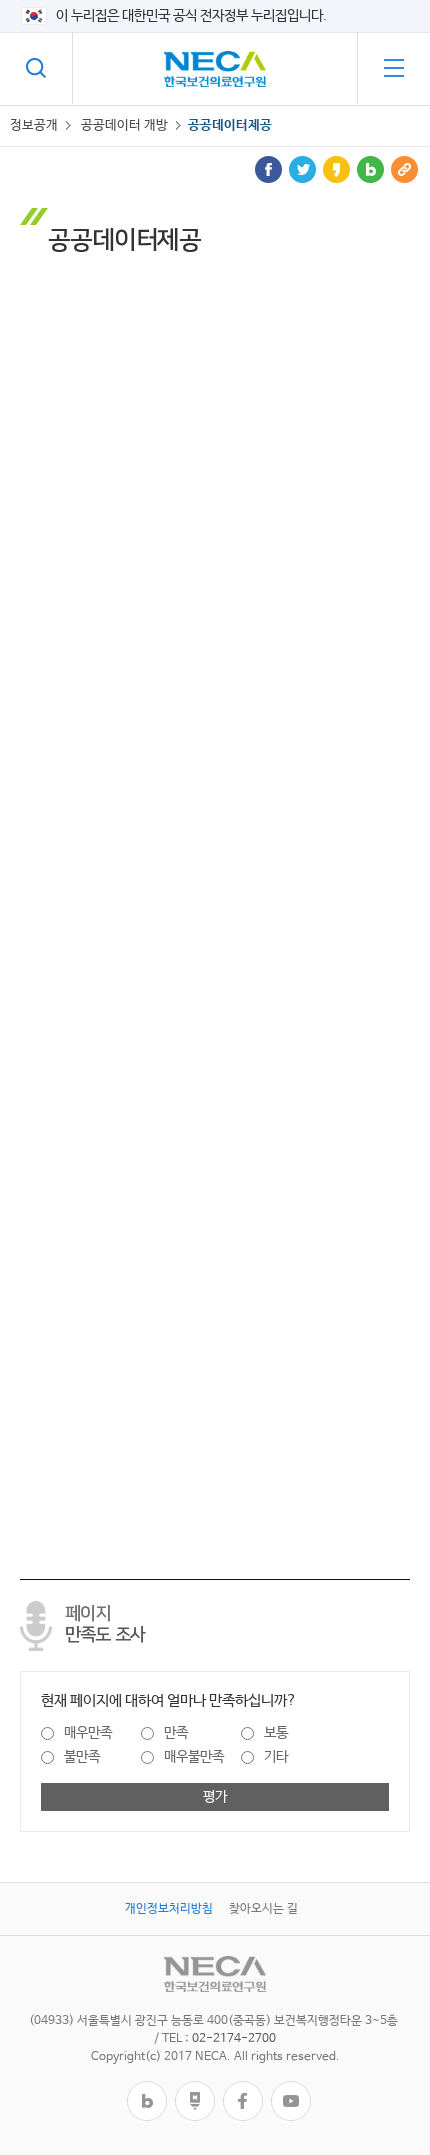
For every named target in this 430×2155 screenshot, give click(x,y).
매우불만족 (194, 1757)
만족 (176, 1733)
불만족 (82, 1757)
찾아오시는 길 (263, 1909)
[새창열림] (147, 2088)
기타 (276, 1757)
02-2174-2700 (234, 2039)
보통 (276, 1733)
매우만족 (88, 1733)
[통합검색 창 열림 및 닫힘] (36, 68)
